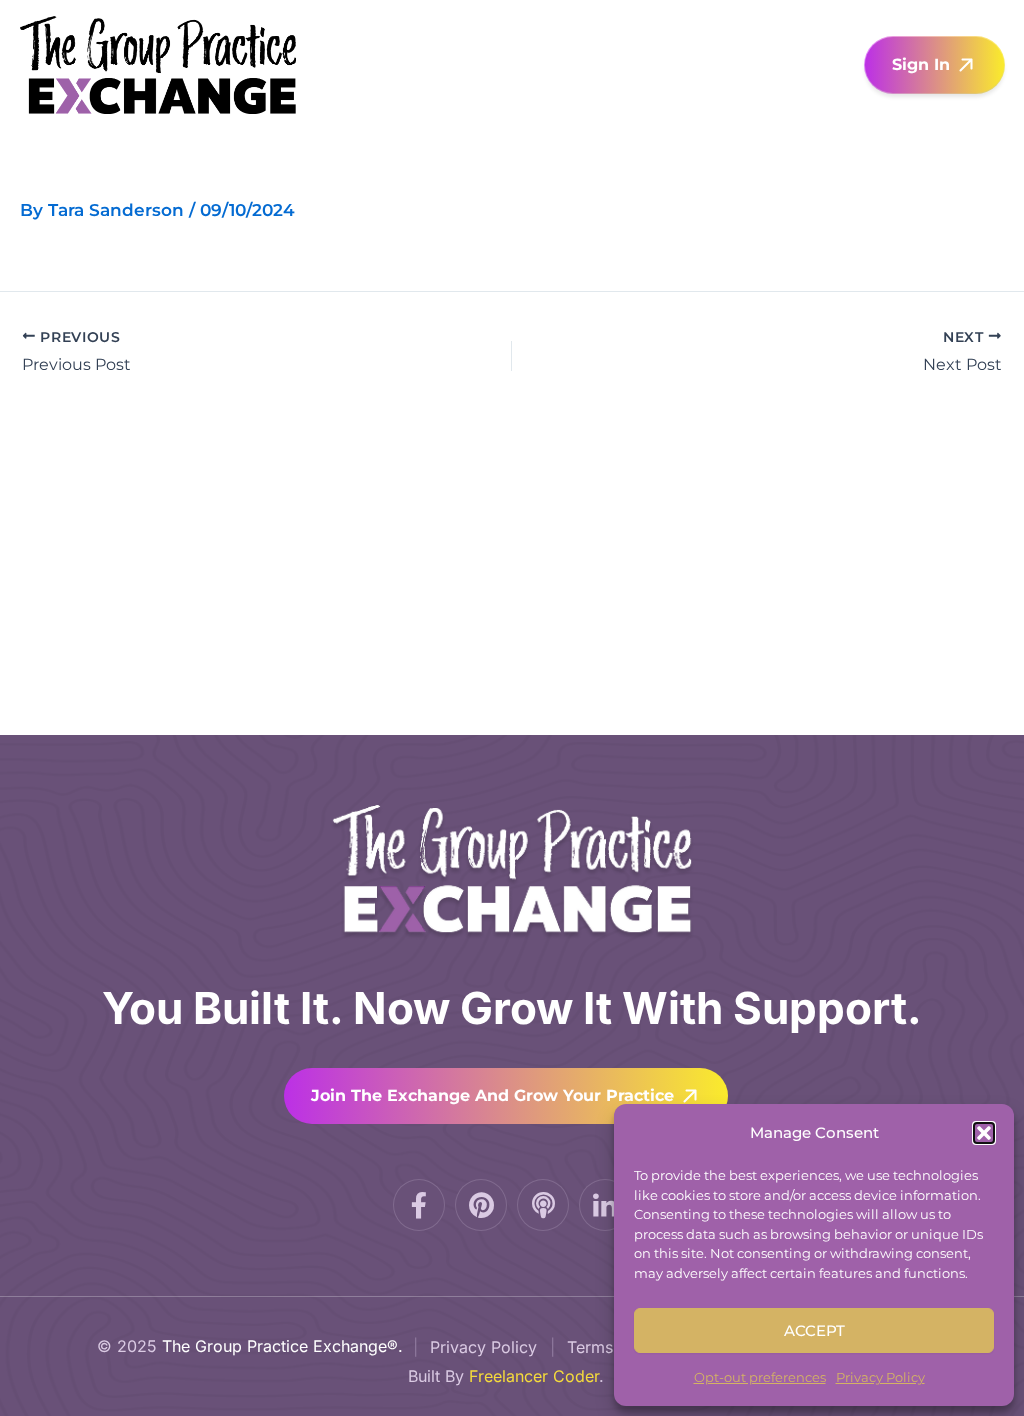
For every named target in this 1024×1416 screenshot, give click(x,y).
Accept (814, 1330)
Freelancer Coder (534, 1376)
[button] (984, 1133)
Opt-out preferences (760, 1377)
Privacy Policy (880, 1377)
